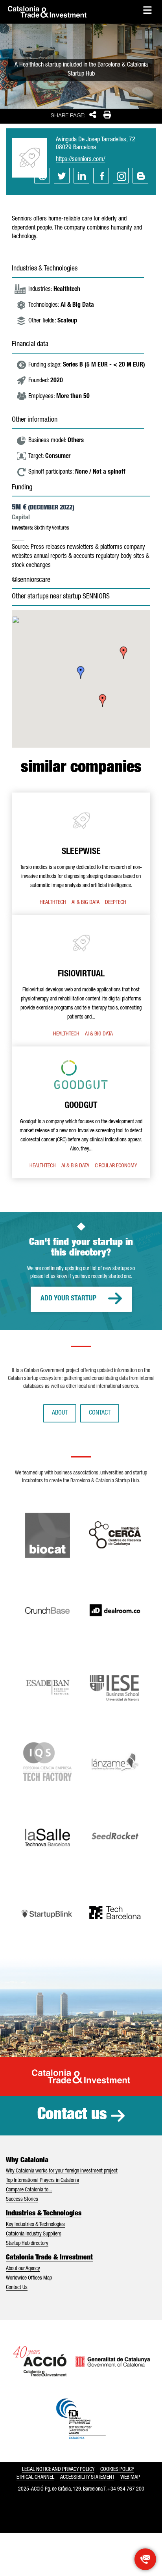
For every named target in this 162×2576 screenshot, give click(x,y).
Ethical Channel (35, 2478)
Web (42, 176)
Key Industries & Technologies (35, 2225)
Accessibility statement (87, 2478)
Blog (140, 176)
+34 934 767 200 (126, 2489)
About (60, 1413)
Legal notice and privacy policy (58, 2470)
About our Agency (23, 2269)
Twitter (62, 176)
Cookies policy (117, 2470)
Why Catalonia (27, 2161)
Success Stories (22, 2200)
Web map (130, 2478)
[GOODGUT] (81, 1112)
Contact (100, 1413)
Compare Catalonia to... (29, 2190)
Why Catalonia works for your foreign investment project (62, 2171)
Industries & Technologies (44, 2214)
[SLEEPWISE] (81, 854)
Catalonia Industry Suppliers (34, 2234)
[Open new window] (145, 2559)
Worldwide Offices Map (29, 2278)
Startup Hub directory (27, 2244)
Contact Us (17, 2288)
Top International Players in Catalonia (42, 2181)
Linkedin (81, 176)
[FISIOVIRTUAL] (81, 981)
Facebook (101, 176)
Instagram (121, 176)
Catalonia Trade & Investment (49, 2258)
